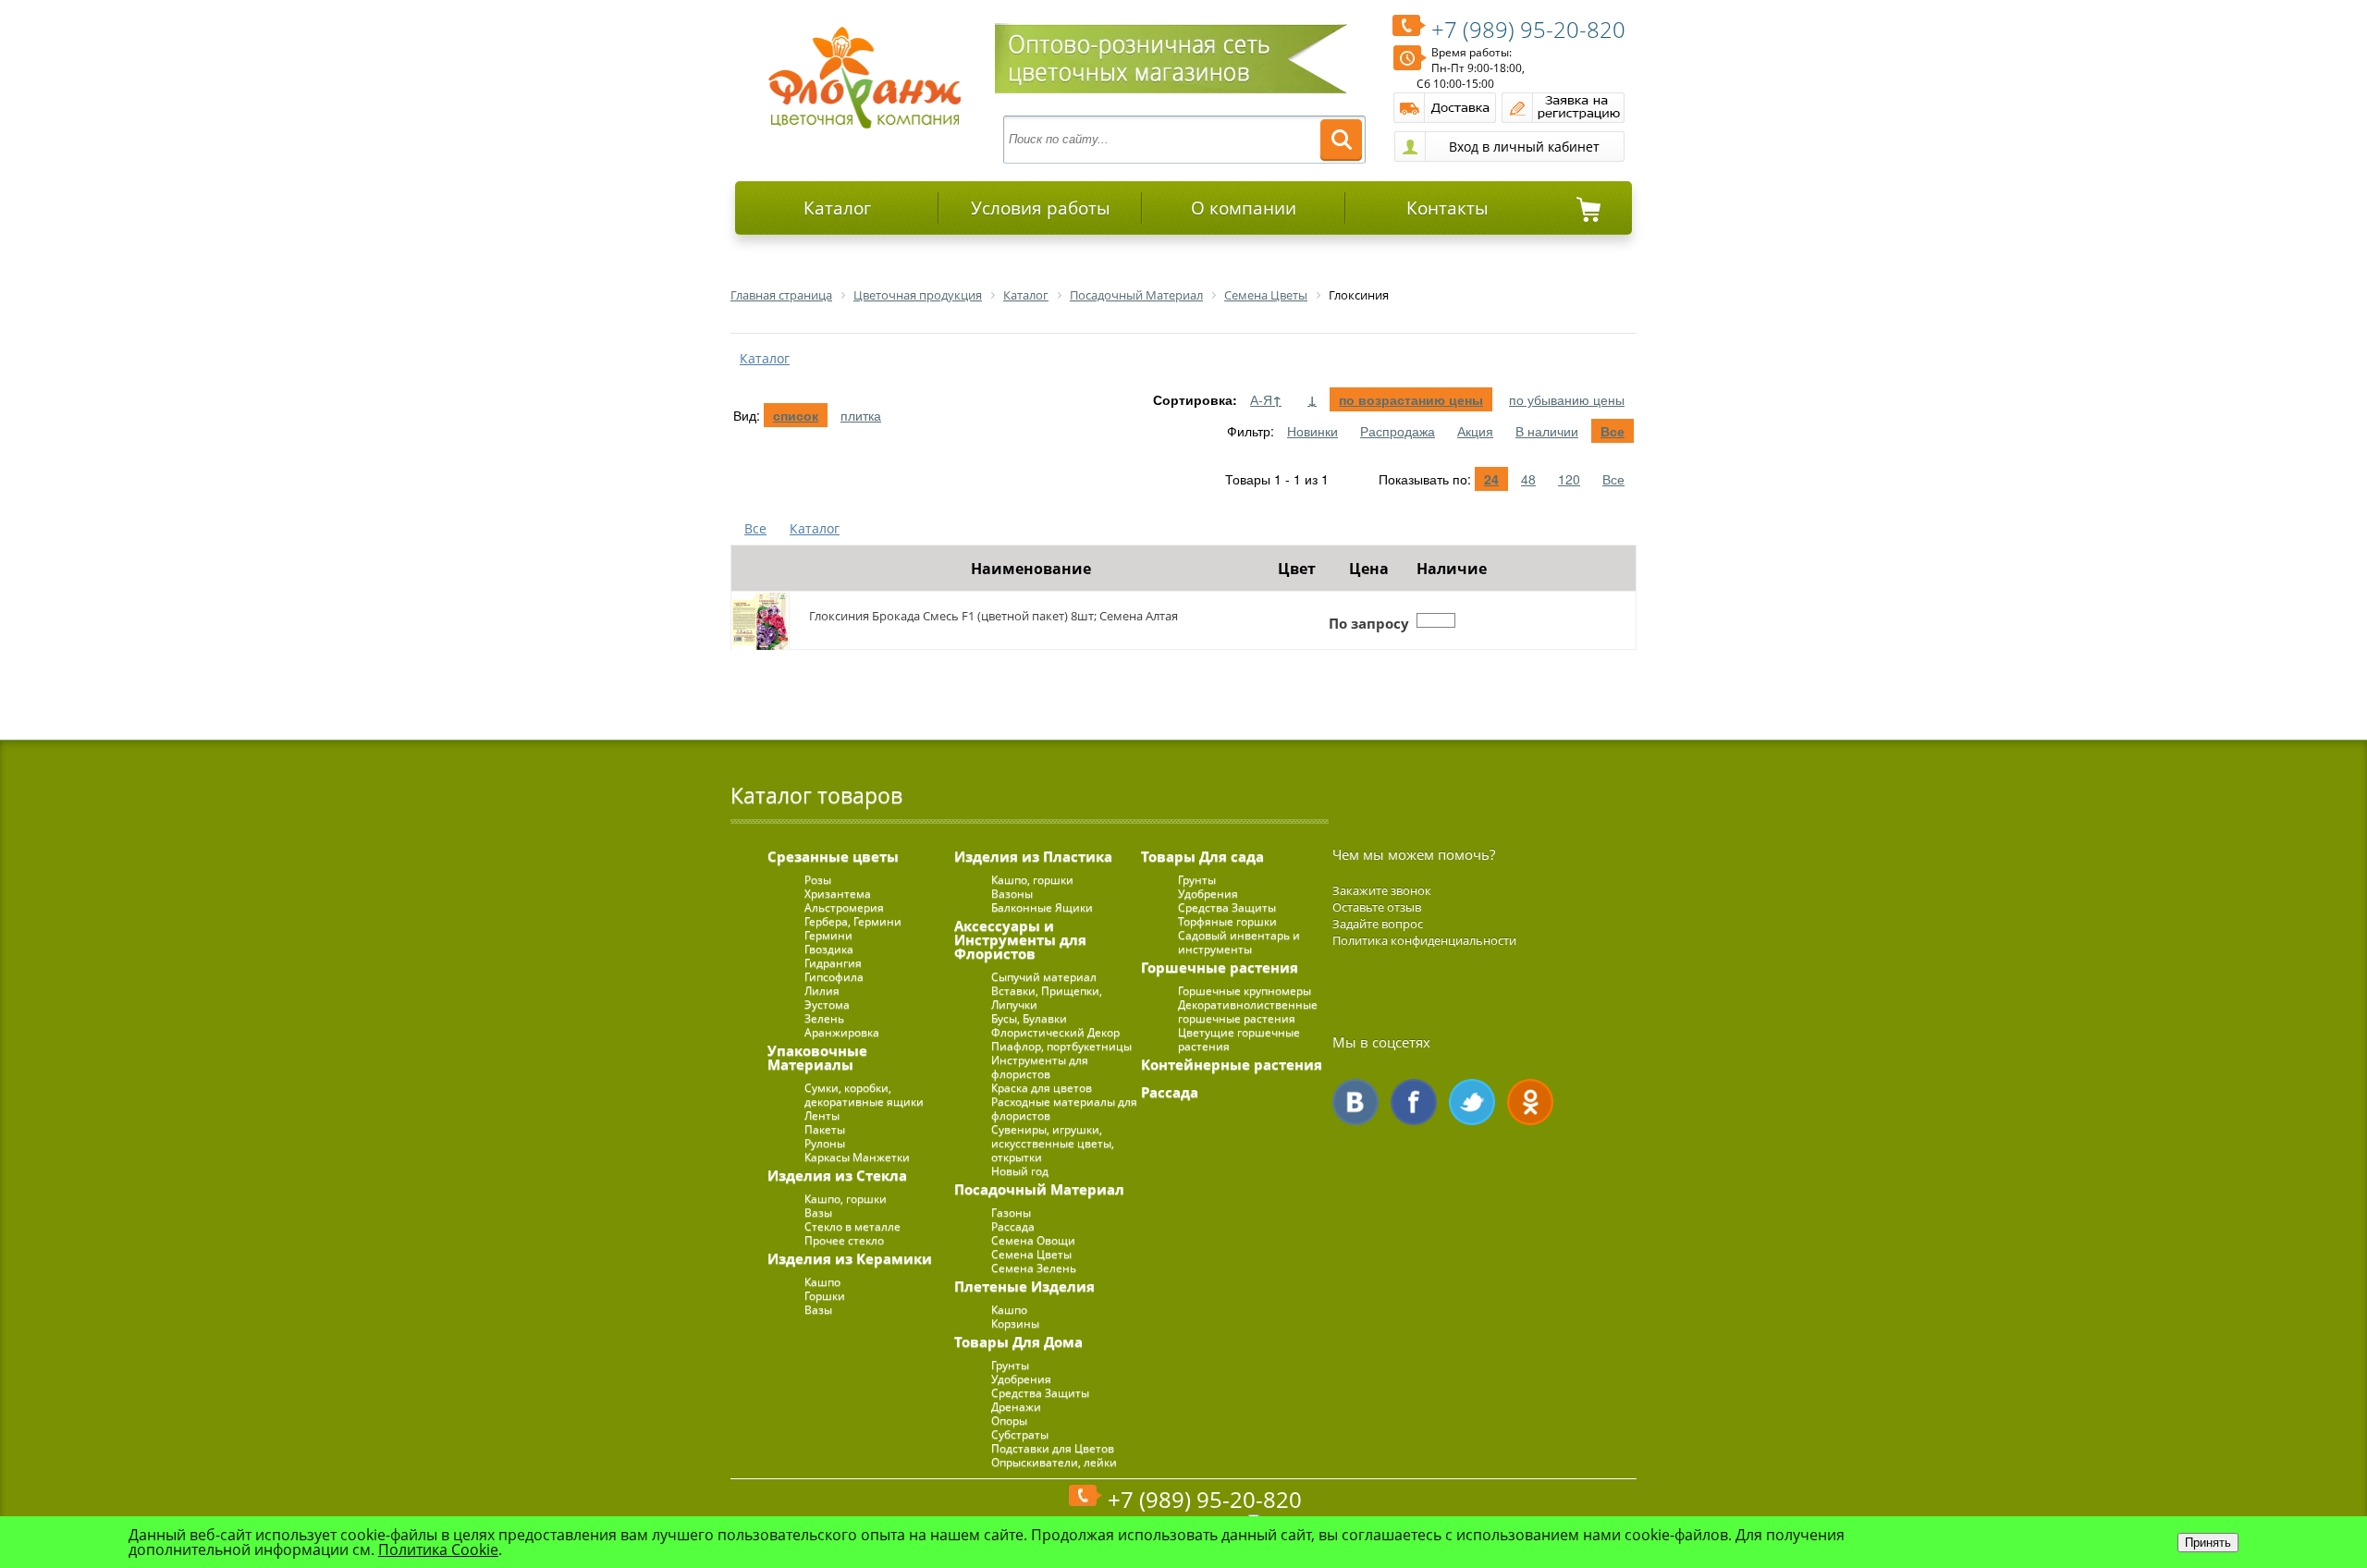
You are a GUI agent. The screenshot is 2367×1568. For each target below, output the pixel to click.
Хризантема (838, 894)
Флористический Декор (1055, 1032)
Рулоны (825, 1143)
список (796, 415)
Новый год (1020, 1171)
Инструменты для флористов (1040, 1067)
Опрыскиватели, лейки (1054, 1462)
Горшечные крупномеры (1245, 991)
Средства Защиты (1040, 1393)
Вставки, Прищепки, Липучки (1047, 998)
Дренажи (1016, 1407)
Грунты (1010, 1365)
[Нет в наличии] (1436, 620)
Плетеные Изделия (1024, 1286)
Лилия (822, 991)
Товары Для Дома (1018, 1341)
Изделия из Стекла (837, 1175)
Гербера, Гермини (853, 921)
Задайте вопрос (1378, 924)
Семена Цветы (1031, 1254)
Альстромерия (844, 907)
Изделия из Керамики (850, 1258)
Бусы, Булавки (1029, 1018)
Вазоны (1012, 894)
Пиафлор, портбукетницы (1061, 1046)
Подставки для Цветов (1053, 1448)
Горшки (825, 1296)
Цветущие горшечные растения (1239, 1039)
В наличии (1547, 431)
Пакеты (825, 1129)
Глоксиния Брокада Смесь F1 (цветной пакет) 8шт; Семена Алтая (993, 616)
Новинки (1312, 431)
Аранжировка (842, 1032)
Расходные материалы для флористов (1064, 1109)
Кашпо (822, 1282)
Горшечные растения (1220, 967)
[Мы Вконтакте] (1355, 1102)
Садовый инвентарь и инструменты (1239, 942)
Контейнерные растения (1232, 1064)
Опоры (1009, 1421)
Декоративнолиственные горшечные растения (1248, 1011)
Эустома (827, 1004)
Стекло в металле (852, 1226)
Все (1613, 431)
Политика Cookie (438, 1550)
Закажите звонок (1382, 890)
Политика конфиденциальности (1424, 940)
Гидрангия (833, 963)
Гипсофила (834, 977)
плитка (861, 415)
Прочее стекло (844, 1240)
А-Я (1266, 399)
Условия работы (1041, 208)
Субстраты (1020, 1434)
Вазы (818, 1213)
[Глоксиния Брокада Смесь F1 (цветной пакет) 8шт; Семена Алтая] (760, 620)
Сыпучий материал (1044, 977)
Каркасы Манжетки (857, 1157)
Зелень (824, 1018)
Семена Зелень (1034, 1268)
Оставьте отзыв (1377, 907)
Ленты (822, 1115)
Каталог (837, 208)
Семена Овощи (1033, 1240)
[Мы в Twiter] (1472, 1102)
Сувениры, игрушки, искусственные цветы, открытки (1053, 1143)
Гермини (828, 935)
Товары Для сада (1202, 856)
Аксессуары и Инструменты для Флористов (1020, 939)
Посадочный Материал (1039, 1189)
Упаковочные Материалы (817, 1057)
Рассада (1013, 1226)
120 (1569, 479)
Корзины (1015, 1323)
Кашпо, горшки (846, 1199)
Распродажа (1398, 431)
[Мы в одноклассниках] (1530, 1102)
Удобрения (1021, 1379)
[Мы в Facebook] (1414, 1102)
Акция (1475, 431)
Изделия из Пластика (1033, 856)
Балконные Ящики (1042, 907)
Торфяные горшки (1227, 921)
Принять (2208, 1543)
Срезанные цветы (833, 856)
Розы (818, 880)
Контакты (1447, 208)
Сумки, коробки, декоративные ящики (864, 1095)
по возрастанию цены (1411, 399)
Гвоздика (829, 949)
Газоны (1011, 1213)
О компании (1244, 208)
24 (1491, 479)
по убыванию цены (1567, 399)
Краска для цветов (1042, 1088)
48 (1528, 479)
